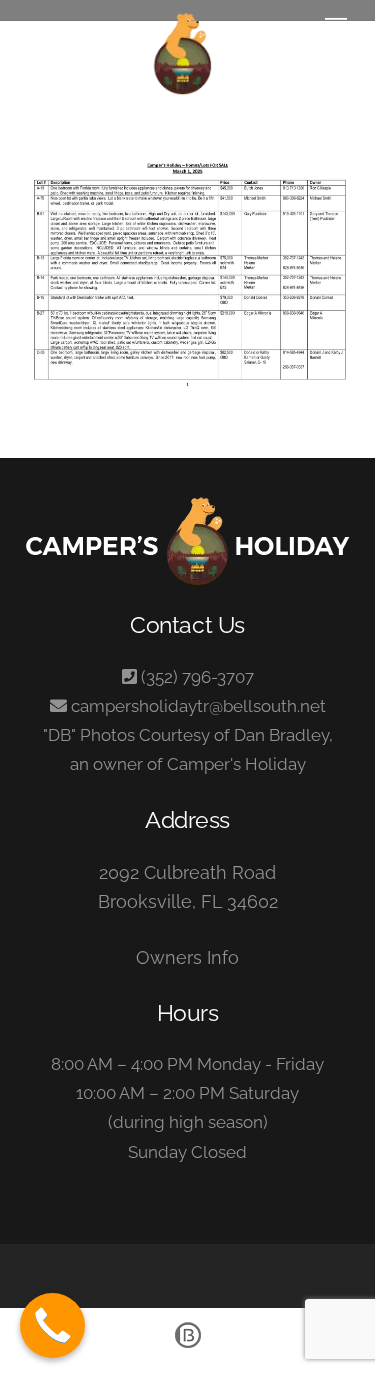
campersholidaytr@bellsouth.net (198, 706)
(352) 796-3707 (197, 677)
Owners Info (187, 957)
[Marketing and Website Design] (188, 1346)
